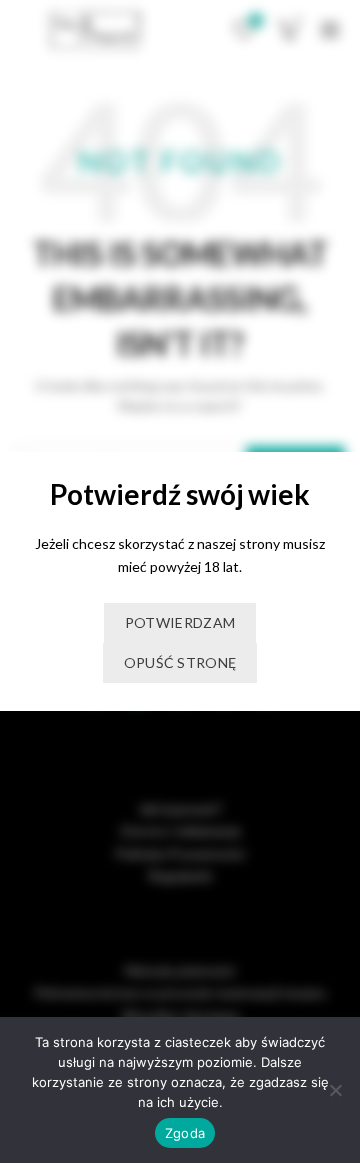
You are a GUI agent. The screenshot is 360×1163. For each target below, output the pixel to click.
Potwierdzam (180, 622)
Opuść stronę (180, 662)
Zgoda (185, 1133)
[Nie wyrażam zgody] (335, 1090)
